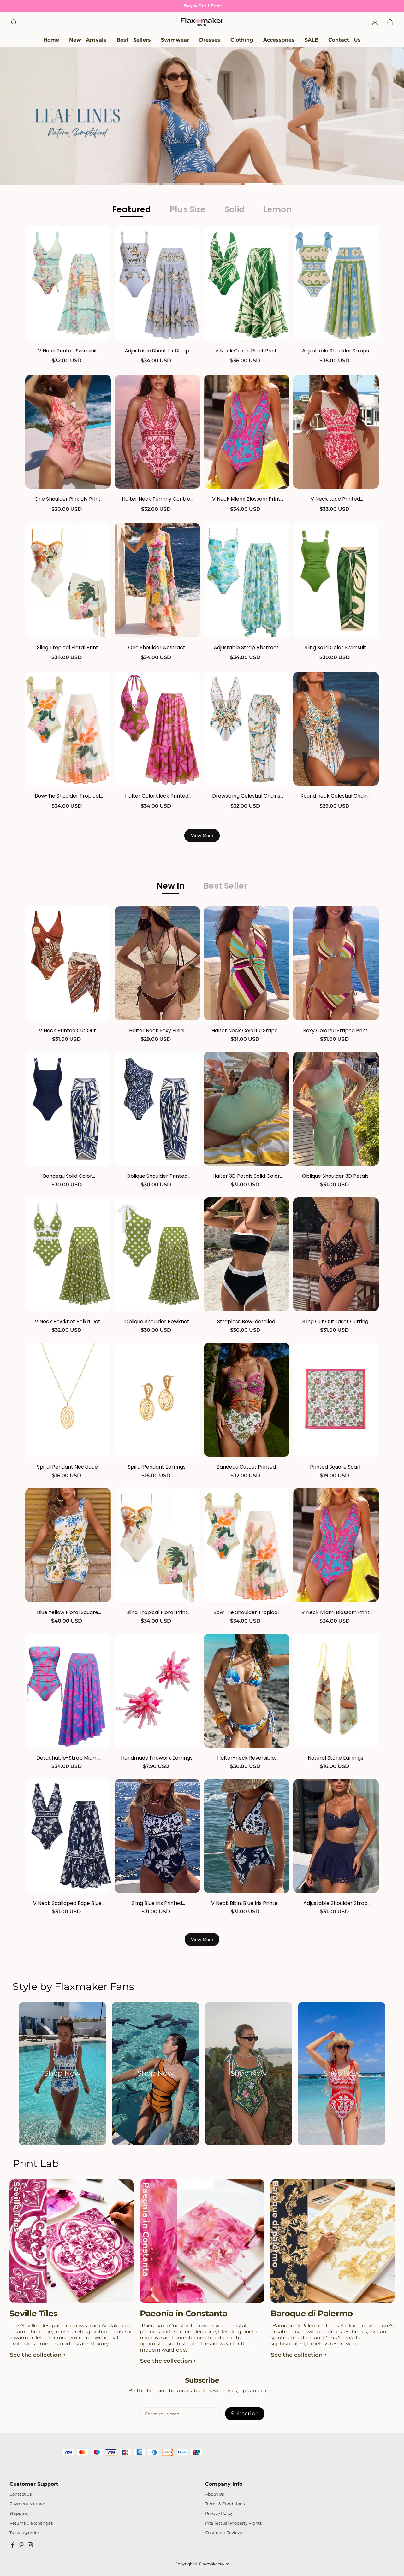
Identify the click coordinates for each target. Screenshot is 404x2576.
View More (202, 835)
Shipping (19, 2513)
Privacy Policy (219, 2513)
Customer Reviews (224, 2533)
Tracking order (24, 2533)
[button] (14, 22)
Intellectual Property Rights (233, 2523)
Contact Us (21, 2494)
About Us (214, 2494)
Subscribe (245, 2414)
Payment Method (27, 2504)
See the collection (36, 2355)
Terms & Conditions (225, 2504)
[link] (175, 40)
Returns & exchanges (31, 2523)
